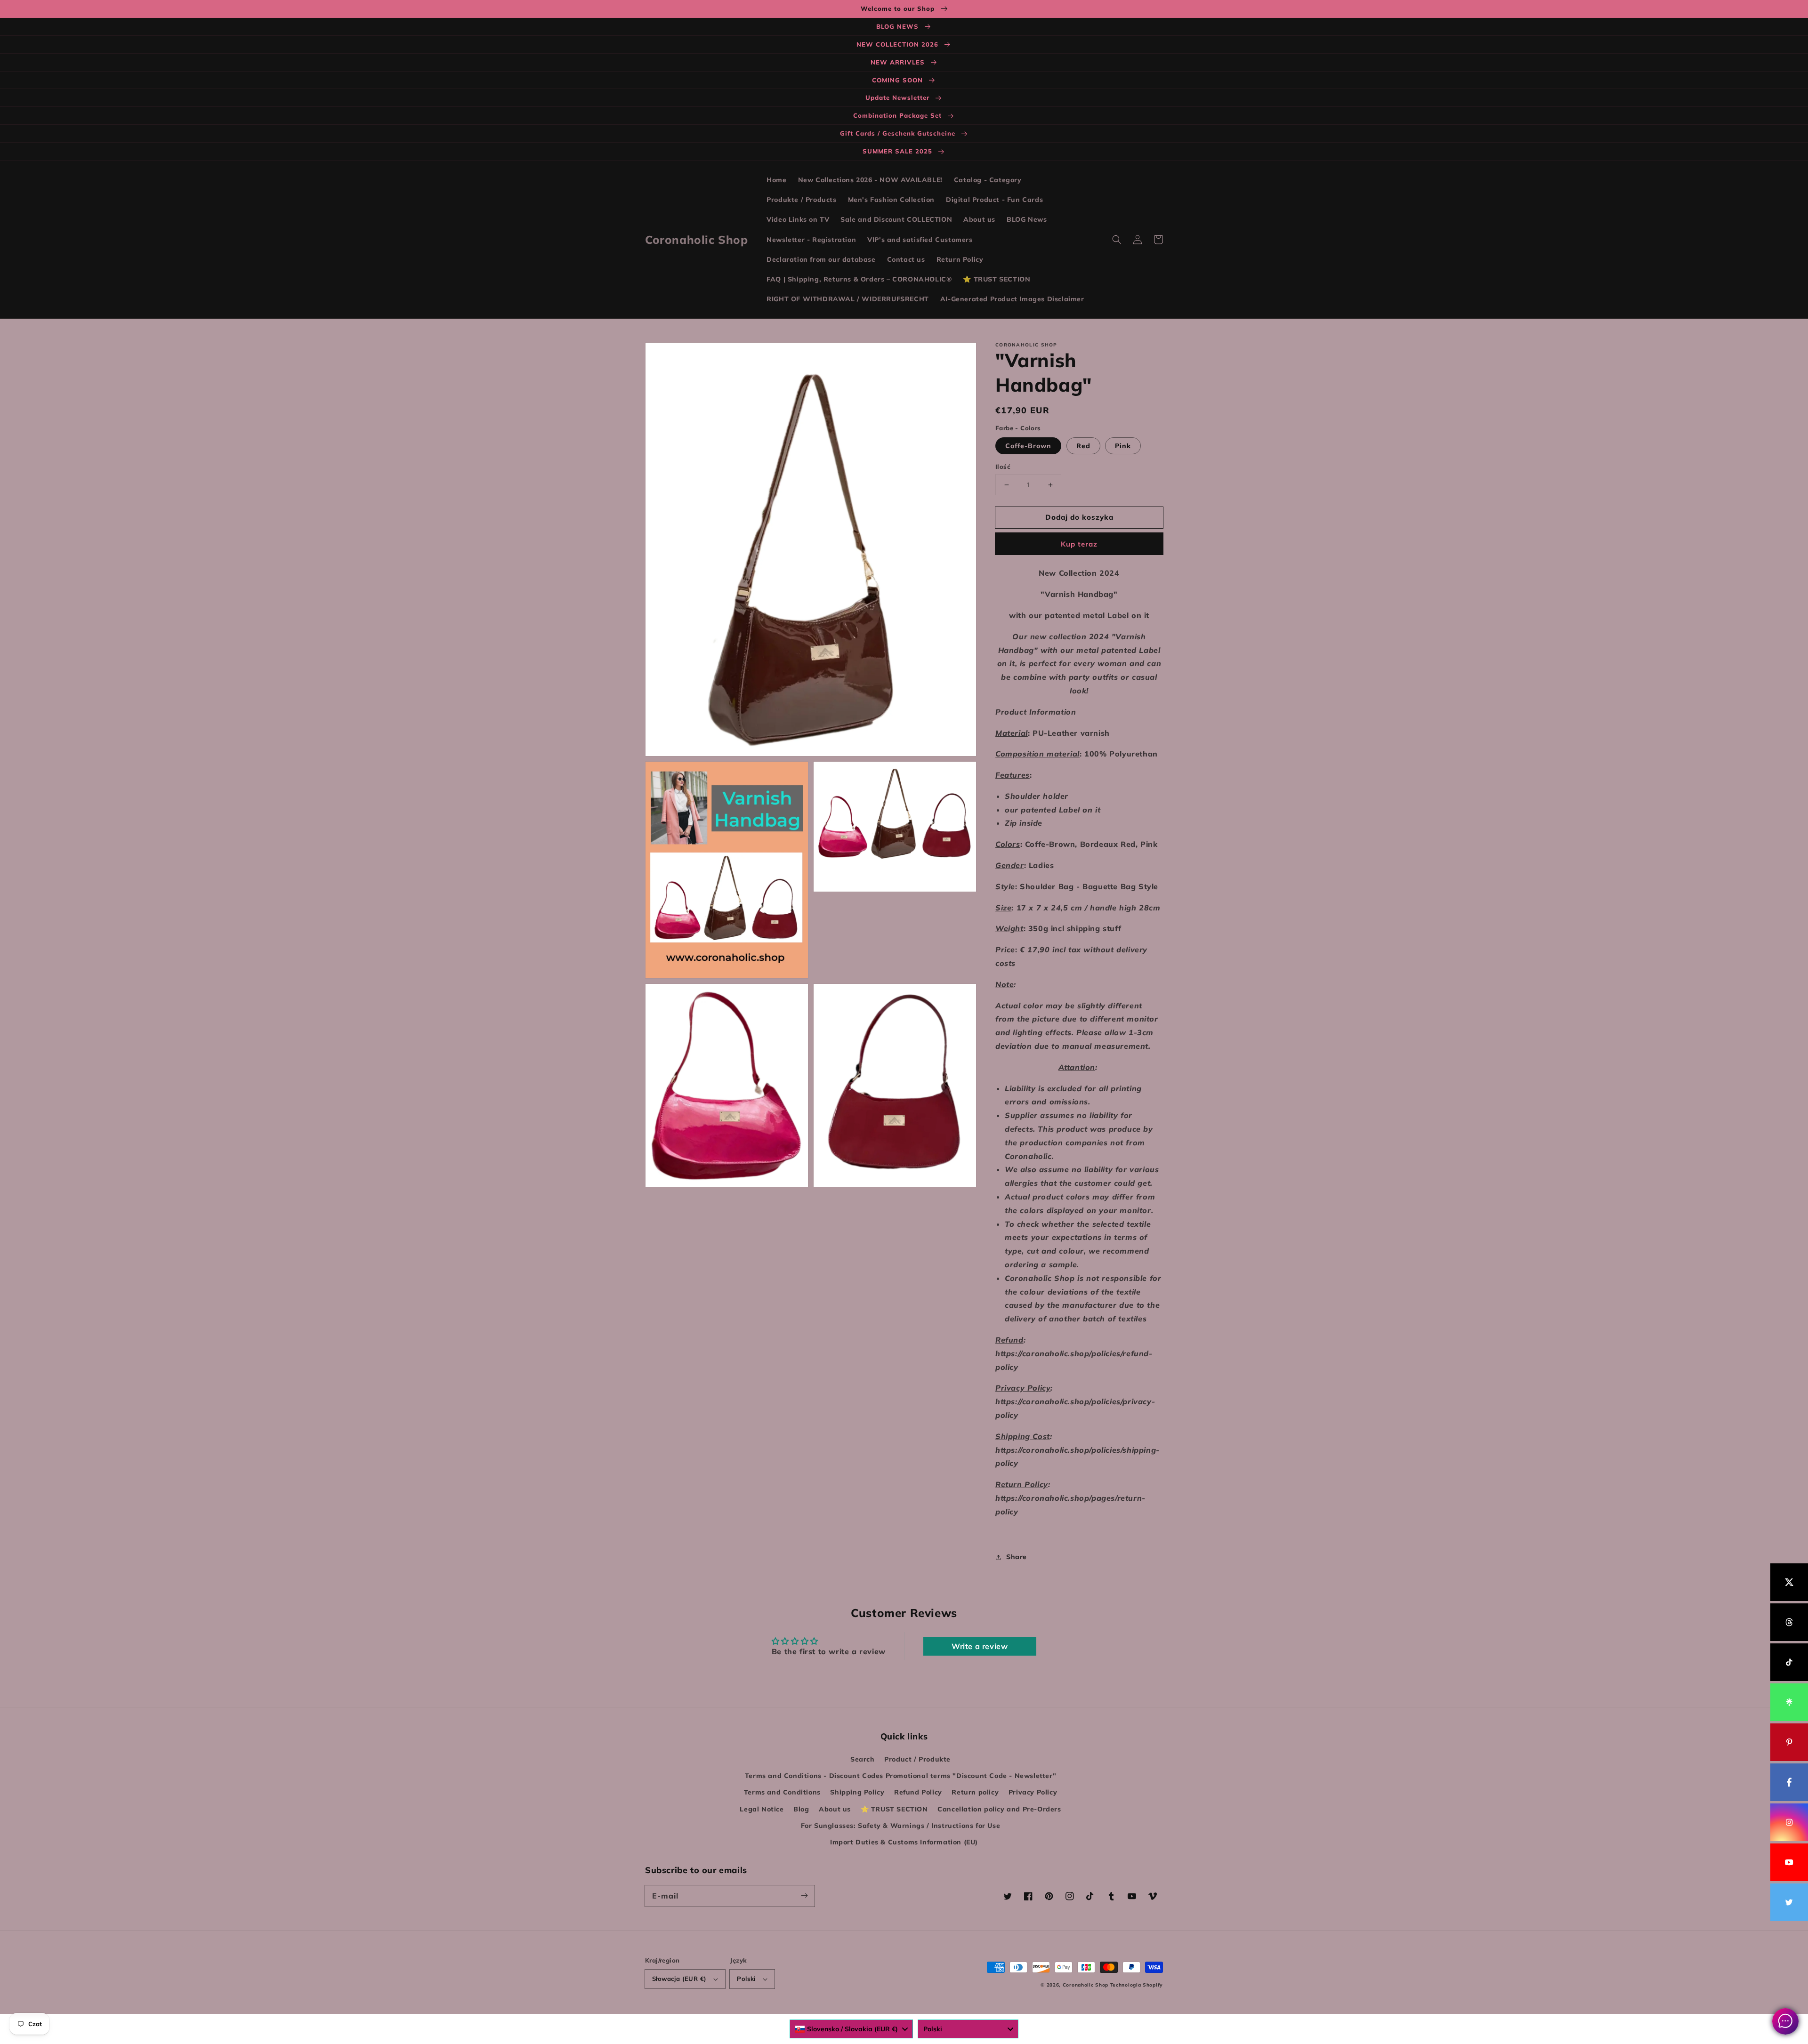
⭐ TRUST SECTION (894, 1809)
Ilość (1003, 467)
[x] (1789, 1582)
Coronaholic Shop (1086, 1985)
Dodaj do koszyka (1079, 517)
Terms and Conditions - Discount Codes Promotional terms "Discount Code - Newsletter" (900, 1776)
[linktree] (1789, 1702)
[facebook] (1789, 1782)
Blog (801, 1809)
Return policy (975, 1792)
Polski (746, 1979)
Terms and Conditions (782, 1792)
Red (1083, 446)
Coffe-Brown (1028, 446)
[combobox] (851, 2029)
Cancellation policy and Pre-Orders (999, 1809)
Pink (1123, 446)
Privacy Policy (1033, 1792)
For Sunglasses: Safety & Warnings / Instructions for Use (901, 1826)
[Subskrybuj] (804, 1896)
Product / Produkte (917, 1759)
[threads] (1789, 1622)
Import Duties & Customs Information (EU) (904, 1842)
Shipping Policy (857, 1792)
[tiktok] (1789, 1662)
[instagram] (1789, 1822)
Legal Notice (762, 1809)
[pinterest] (1789, 1742)
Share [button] (1017, 1557)
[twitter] (1789, 1902)
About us (835, 1809)
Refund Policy (918, 1792)
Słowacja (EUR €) (679, 1979)
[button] (1117, 240)
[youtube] (1789, 1862)
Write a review (980, 1646)
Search (863, 1759)
